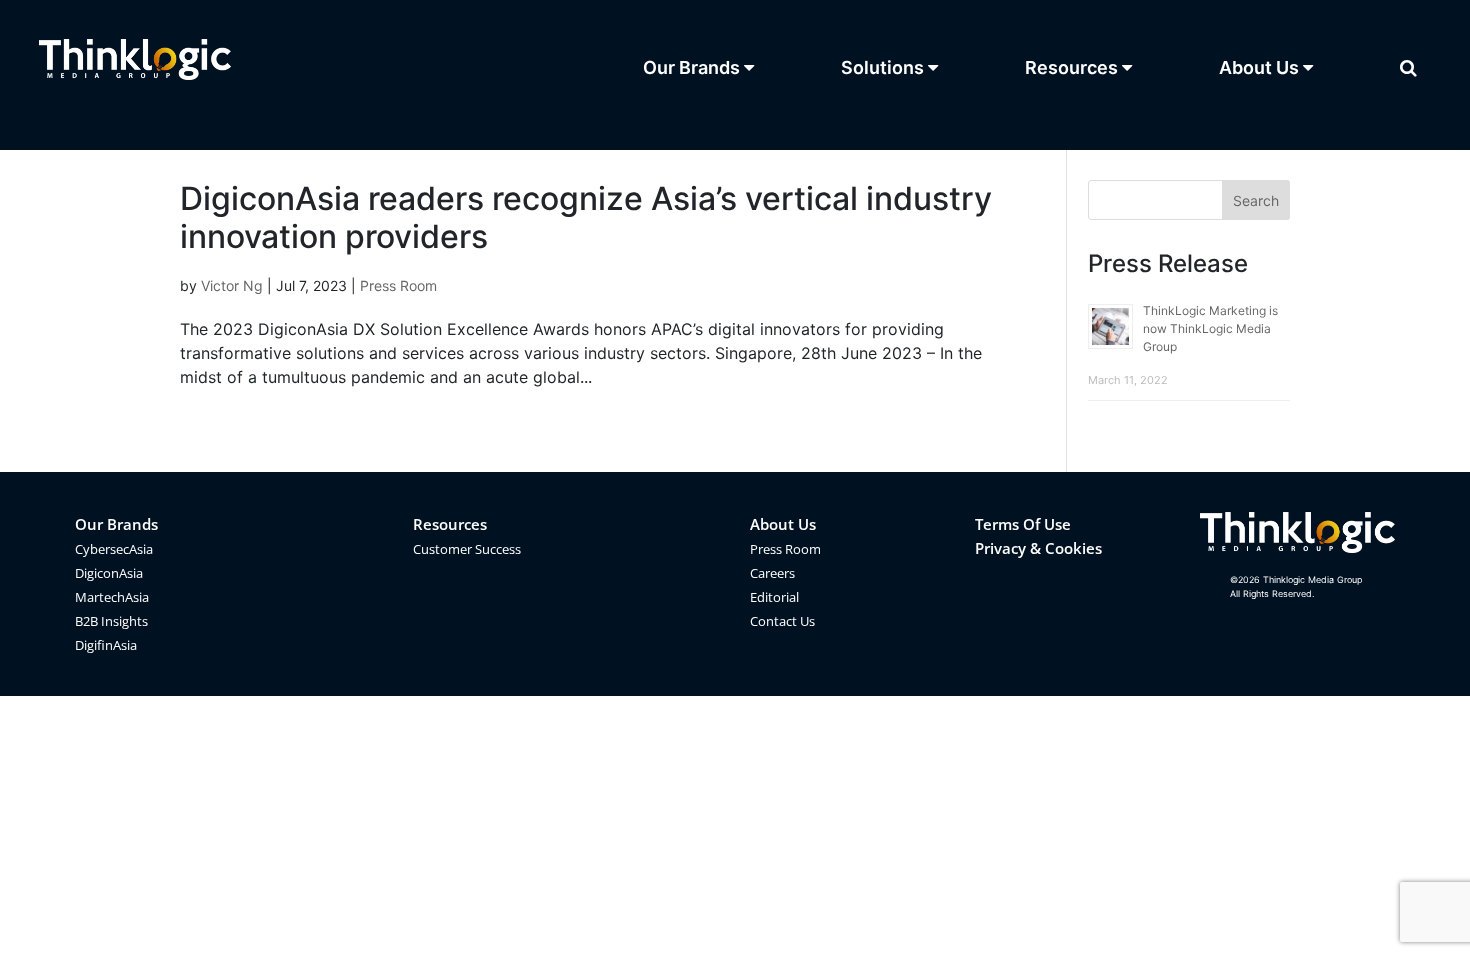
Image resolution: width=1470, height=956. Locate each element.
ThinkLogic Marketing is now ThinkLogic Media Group (1210, 328)
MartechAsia (112, 597)
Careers (772, 573)
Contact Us (782, 621)
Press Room (398, 285)
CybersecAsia (114, 549)
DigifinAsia (106, 645)
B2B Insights (111, 621)
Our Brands (116, 524)
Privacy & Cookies (1038, 548)
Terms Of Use (1023, 524)
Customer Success (467, 549)
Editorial (774, 597)
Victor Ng (232, 285)
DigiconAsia (109, 573)
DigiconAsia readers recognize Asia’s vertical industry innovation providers (586, 217)
